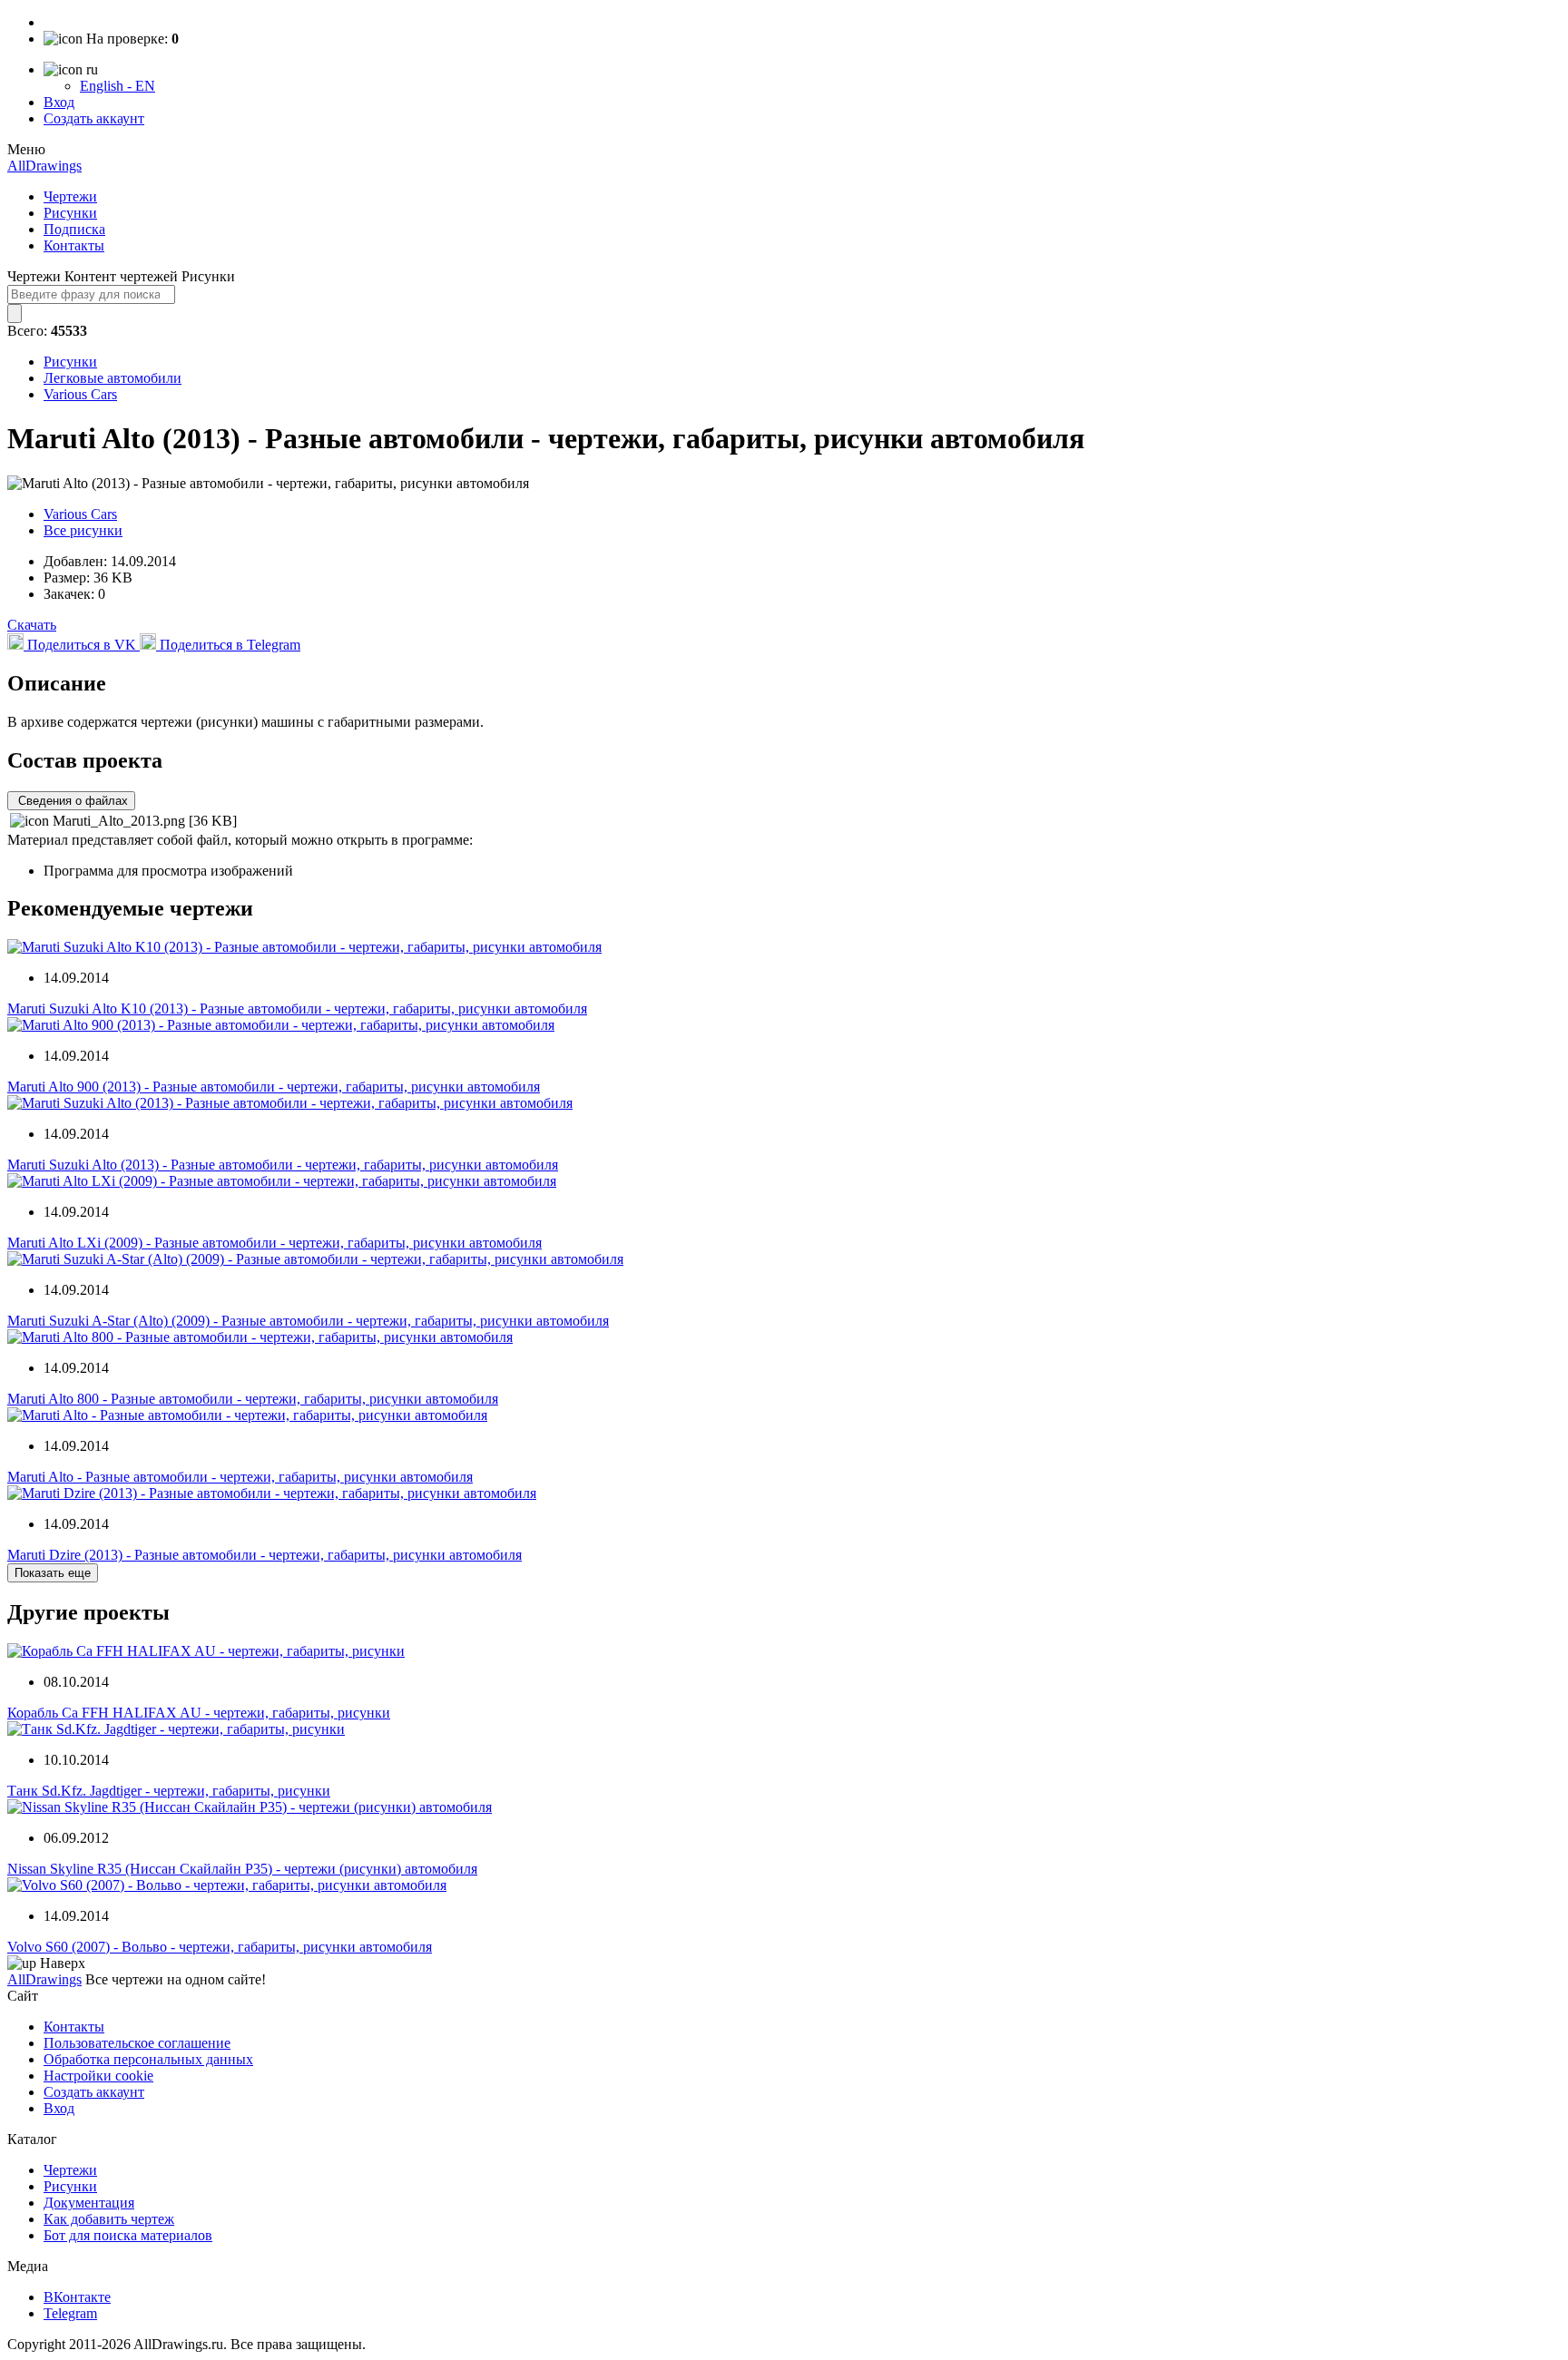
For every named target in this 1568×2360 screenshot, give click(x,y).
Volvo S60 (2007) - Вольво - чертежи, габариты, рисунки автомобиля (220, 1947)
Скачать (32, 625)
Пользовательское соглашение (137, 2043)
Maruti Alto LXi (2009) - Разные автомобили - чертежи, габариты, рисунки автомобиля (274, 1243)
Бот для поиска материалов (128, 2235)
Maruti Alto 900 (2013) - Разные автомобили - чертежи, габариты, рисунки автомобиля (274, 1087)
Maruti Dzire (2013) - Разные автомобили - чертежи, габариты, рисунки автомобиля (265, 1555)
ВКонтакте (77, 2297)
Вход (59, 102)
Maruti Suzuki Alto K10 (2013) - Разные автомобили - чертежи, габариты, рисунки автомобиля (297, 1009)
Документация (89, 2203)
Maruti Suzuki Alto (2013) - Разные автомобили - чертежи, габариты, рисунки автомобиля (283, 1165)
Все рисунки (83, 530)
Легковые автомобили (113, 378)
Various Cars (80, 394)
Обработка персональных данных (148, 2059)
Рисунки (70, 213)
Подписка (74, 229)
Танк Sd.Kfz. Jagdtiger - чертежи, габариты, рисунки (169, 1791)
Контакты (74, 245)
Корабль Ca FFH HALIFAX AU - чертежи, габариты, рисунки (199, 1713)
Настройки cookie (98, 2076)
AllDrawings (44, 166)
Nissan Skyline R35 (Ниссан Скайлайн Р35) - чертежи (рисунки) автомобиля (242, 1869)
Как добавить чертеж (109, 2219)
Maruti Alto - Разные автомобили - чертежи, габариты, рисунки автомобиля (240, 1477)
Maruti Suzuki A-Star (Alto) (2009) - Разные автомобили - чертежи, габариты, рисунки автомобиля (308, 1321)
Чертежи (70, 196)
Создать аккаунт (94, 118)
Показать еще (53, 1573)
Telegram (70, 2313)
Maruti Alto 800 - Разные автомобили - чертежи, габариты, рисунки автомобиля (253, 1399)
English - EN (118, 86)
